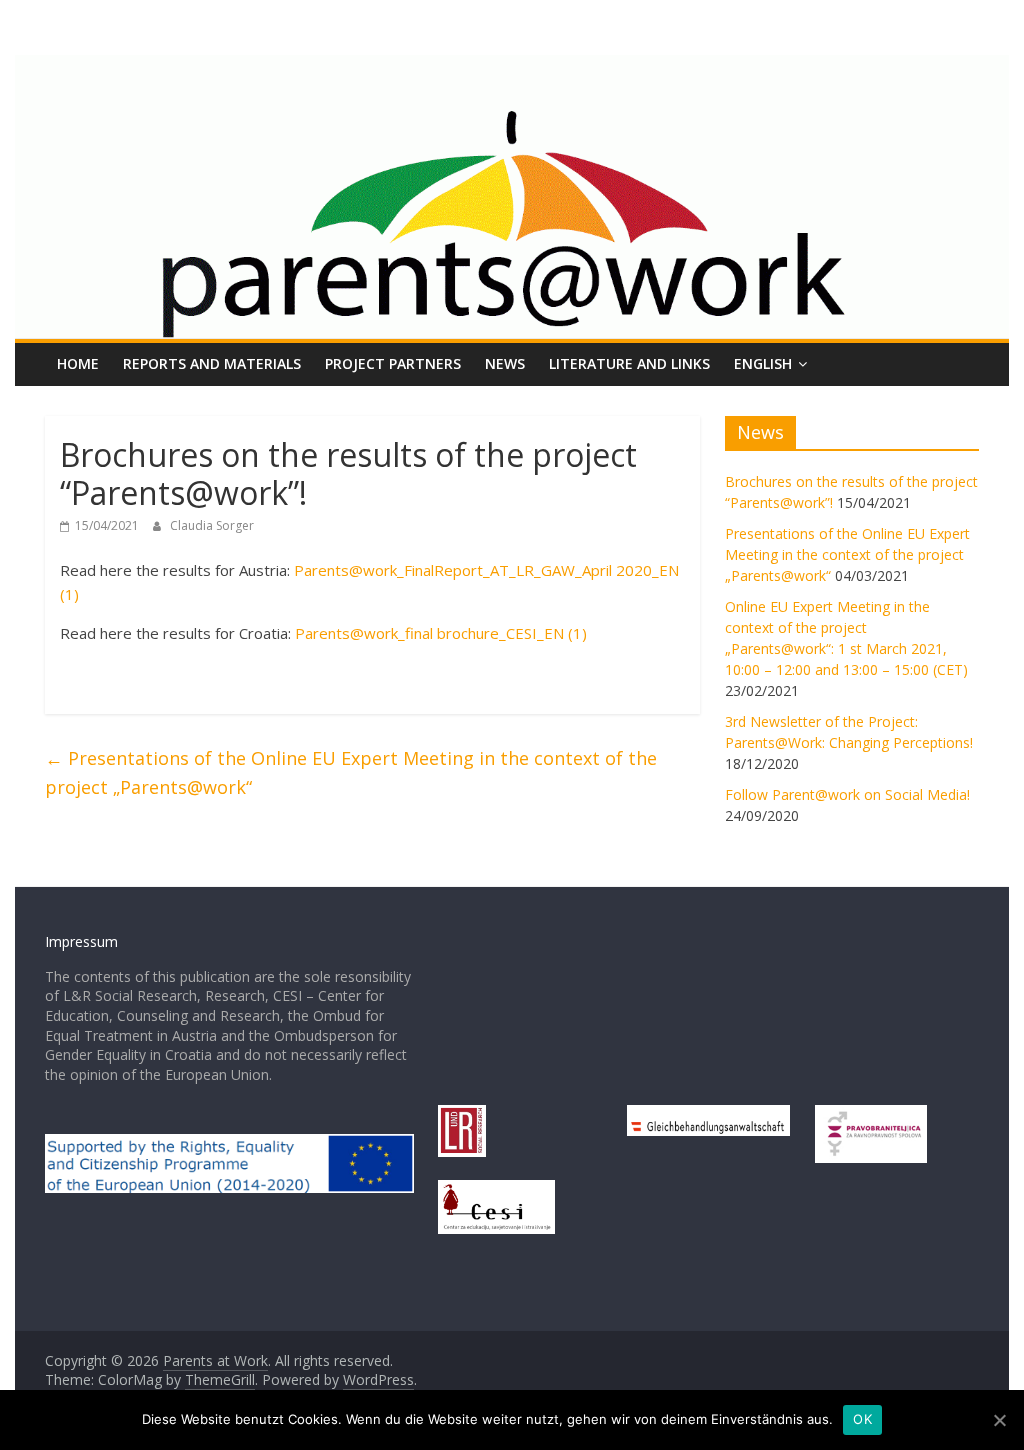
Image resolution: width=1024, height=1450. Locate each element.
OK (862, 1419)
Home (78, 363)
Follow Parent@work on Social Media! (847, 794)
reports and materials (212, 363)
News (505, 363)
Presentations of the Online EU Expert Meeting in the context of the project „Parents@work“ (351, 772)
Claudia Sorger (212, 525)
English (763, 363)
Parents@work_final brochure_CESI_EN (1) (441, 633)
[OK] (999, 1420)
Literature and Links (629, 363)
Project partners (393, 363)
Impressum (81, 941)
